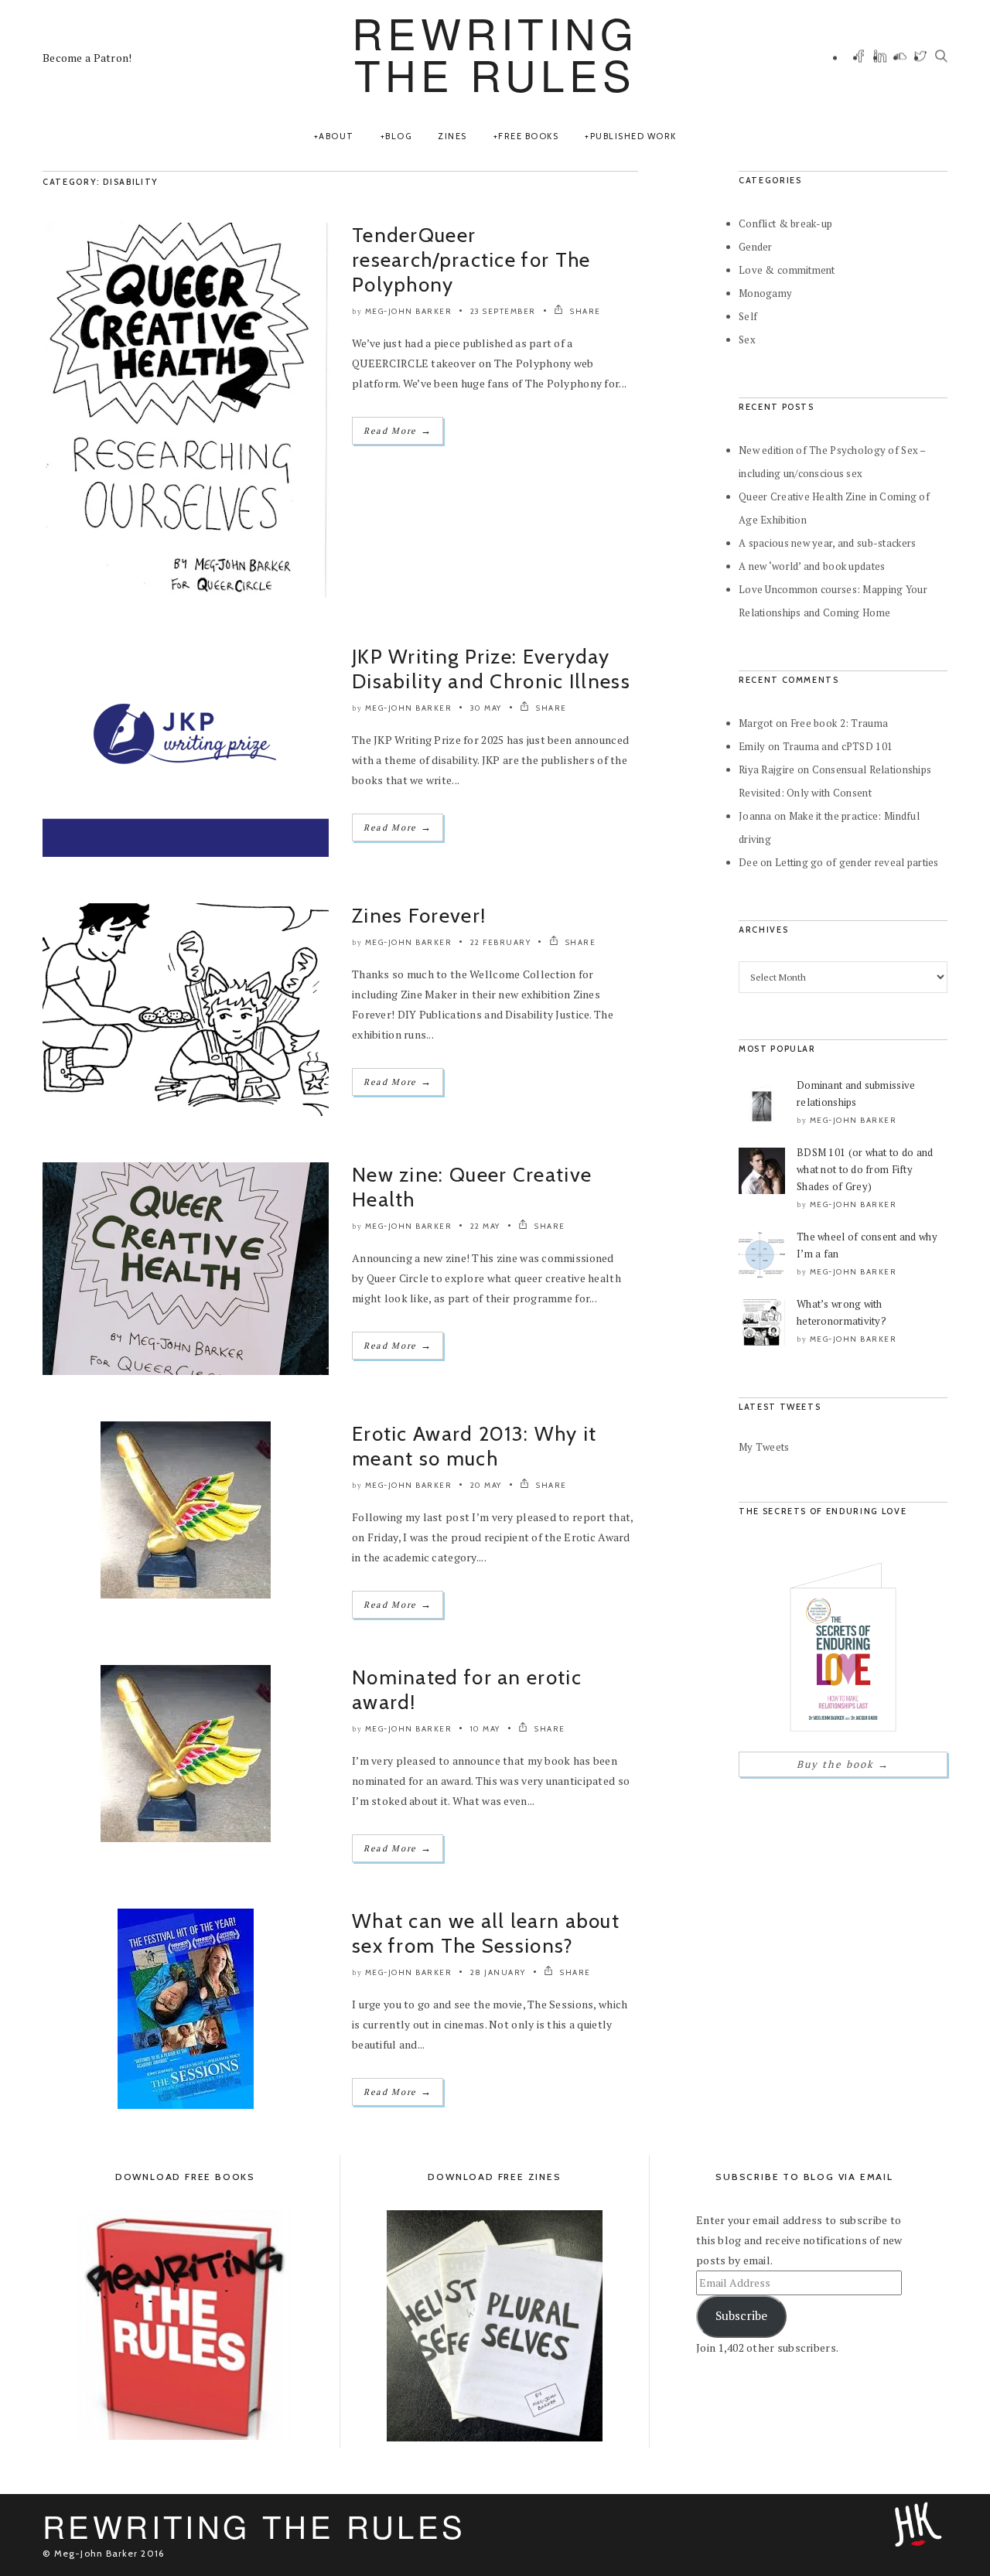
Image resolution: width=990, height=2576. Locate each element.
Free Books (528, 136)
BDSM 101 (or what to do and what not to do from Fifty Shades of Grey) (865, 1169)
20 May (486, 1485)
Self (748, 316)
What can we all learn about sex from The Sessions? (486, 1933)
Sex (747, 339)
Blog (398, 136)
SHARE (584, 311)
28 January (498, 1972)
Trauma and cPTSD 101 (838, 746)
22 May (485, 1226)
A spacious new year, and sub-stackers (827, 543)
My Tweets (764, 1447)
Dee (748, 862)
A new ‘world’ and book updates (812, 566)
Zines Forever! (419, 916)
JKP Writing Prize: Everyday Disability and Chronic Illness (491, 669)
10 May (485, 1729)
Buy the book (843, 1764)
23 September (503, 311)
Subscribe (741, 2316)
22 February (501, 942)
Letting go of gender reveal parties (857, 862)
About (336, 136)
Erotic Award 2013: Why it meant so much (475, 1446)
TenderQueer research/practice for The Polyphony (471, 260)
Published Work (633, 136)
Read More (398, 430)
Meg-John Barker (409, 311)
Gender (756, 247)
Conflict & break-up (785, 223)
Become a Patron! (87, 58)
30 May (486, 708)
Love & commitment (787, 270)
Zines (452, 136)
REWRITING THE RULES (495, 53)
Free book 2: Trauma (839, 723)
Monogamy (765, 293)
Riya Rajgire (766, 769)
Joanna (755, 816)
